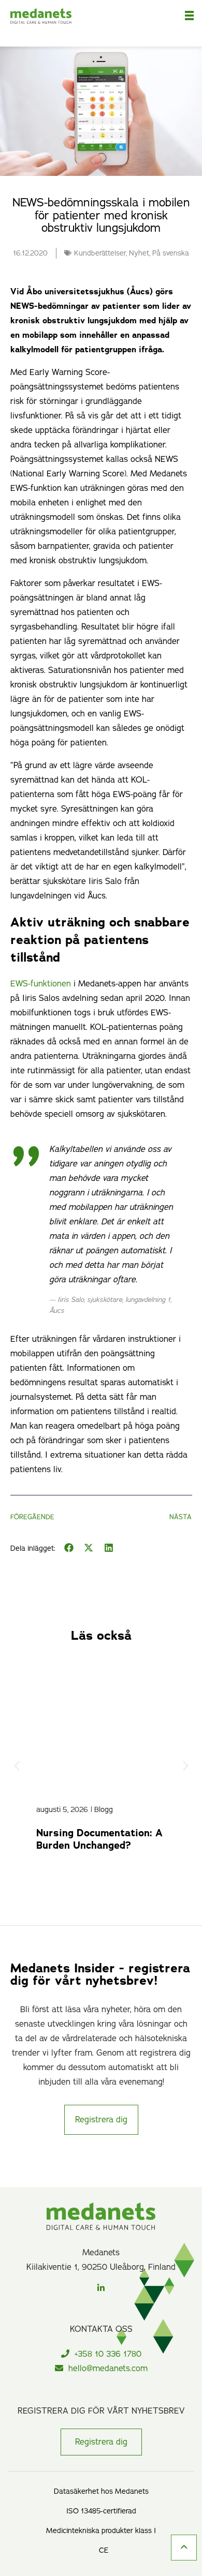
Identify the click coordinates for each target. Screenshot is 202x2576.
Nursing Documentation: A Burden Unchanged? (99, 1839)
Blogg (104, 1809)
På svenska (171, 253)
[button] (69, 1548)
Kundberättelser (100, 253)
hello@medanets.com (108, 2369)
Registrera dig (101, 2442)
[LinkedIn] (101, 2287)
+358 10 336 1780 (108, 2354)
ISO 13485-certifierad (101, 2511)
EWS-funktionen (41, 984)
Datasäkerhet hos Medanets (101, 2491)
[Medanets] (60, 23)
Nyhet (139, 253)
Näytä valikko (189, 14)
